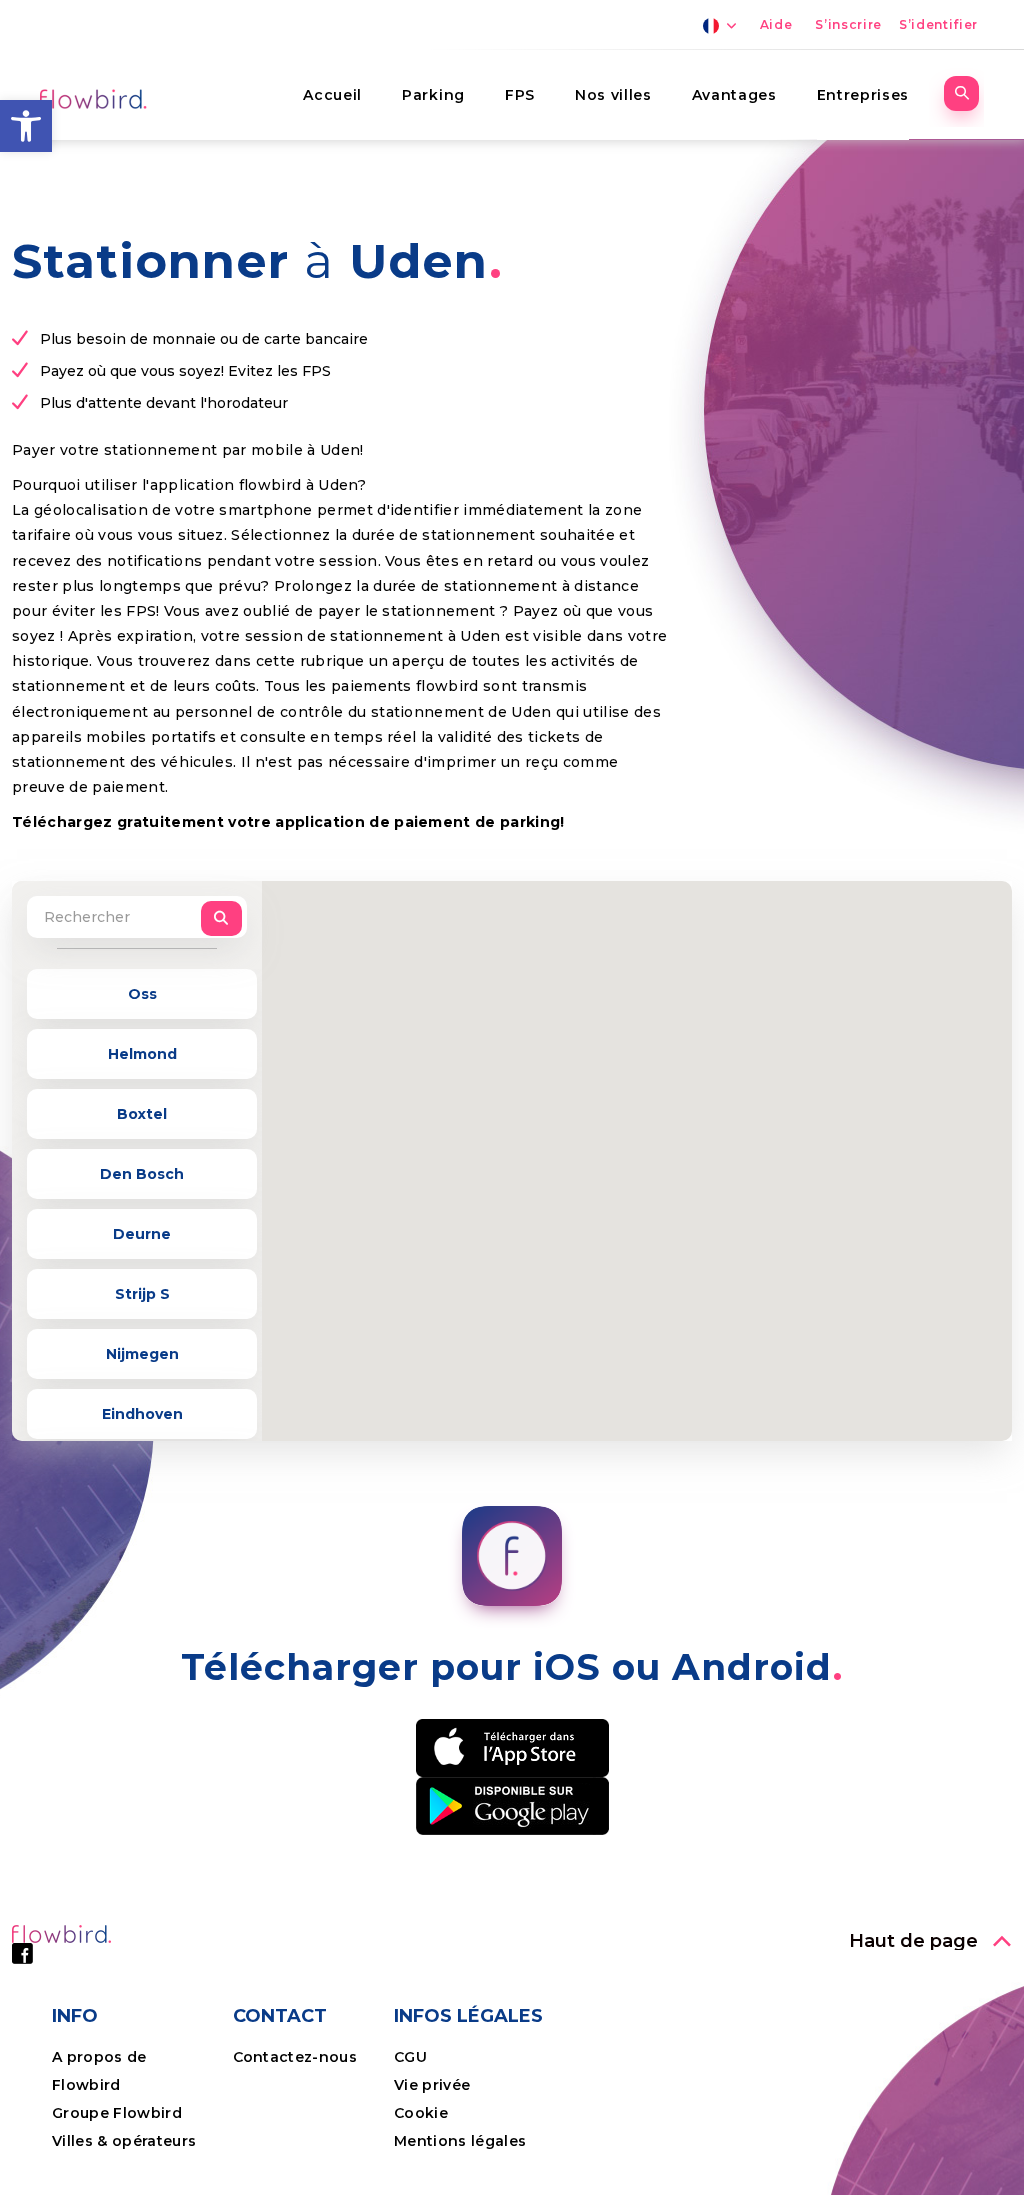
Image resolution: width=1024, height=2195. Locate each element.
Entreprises (863, 95)
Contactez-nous (295, 2057)
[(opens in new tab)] (512, 1746)
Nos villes (613, 95)
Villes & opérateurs (124, 2141)
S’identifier (938, 24)
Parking (433, 95)
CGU (410, 2057)
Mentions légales (460, 2141)
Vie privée (432, 2085)
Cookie (423, 2113)
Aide (776, 24)
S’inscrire (848, 24)
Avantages (734, 95)
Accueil (332, 95)
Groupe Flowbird (119, 2113)
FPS (520, 95)
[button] (26, 126)
